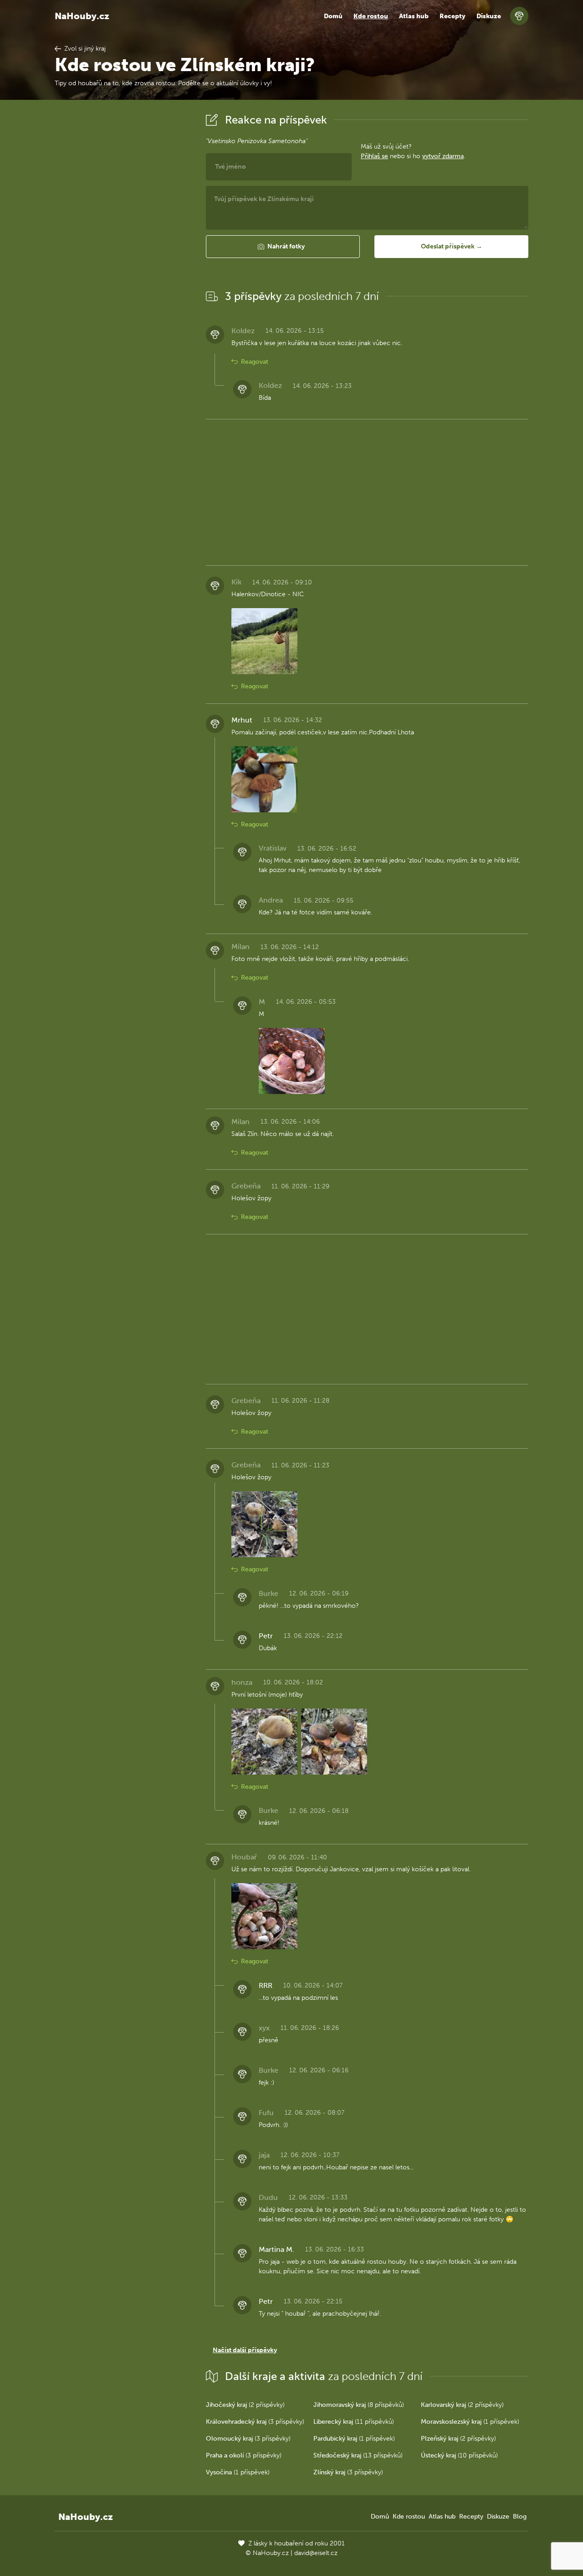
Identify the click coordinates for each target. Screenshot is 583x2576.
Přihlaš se (374, 156)
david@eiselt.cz (316, 2553)
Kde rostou (371, 16)
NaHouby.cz (82, 16)
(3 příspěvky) (255, 2422)
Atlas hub (414, 16)
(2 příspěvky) (245, 2405)
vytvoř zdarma (443, 156)
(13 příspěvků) (358, 2455)
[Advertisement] (123, 248)
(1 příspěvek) (470, 2422)
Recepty (453, 16)
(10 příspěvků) (459, 2455)
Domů (333, 16)
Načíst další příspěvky (245, 2350)
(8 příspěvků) (359, 2405)
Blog (520, 2517)
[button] (283, 247)
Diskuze (489, 16)
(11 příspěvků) (354, 2422)
